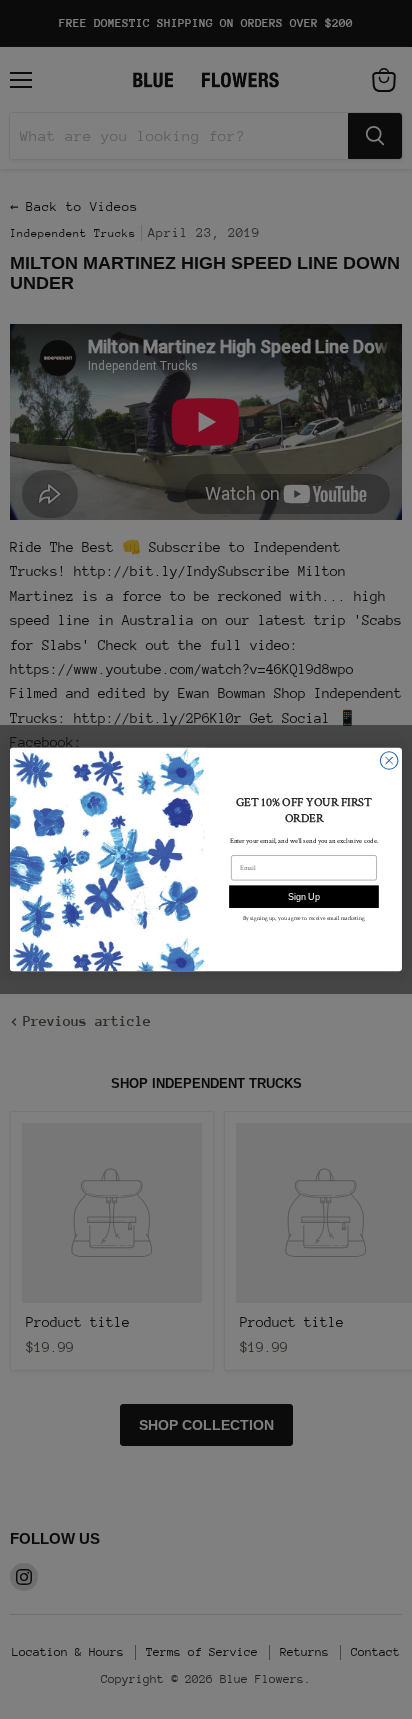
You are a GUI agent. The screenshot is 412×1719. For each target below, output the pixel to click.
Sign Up (304, 897)
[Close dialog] (389, 761)
